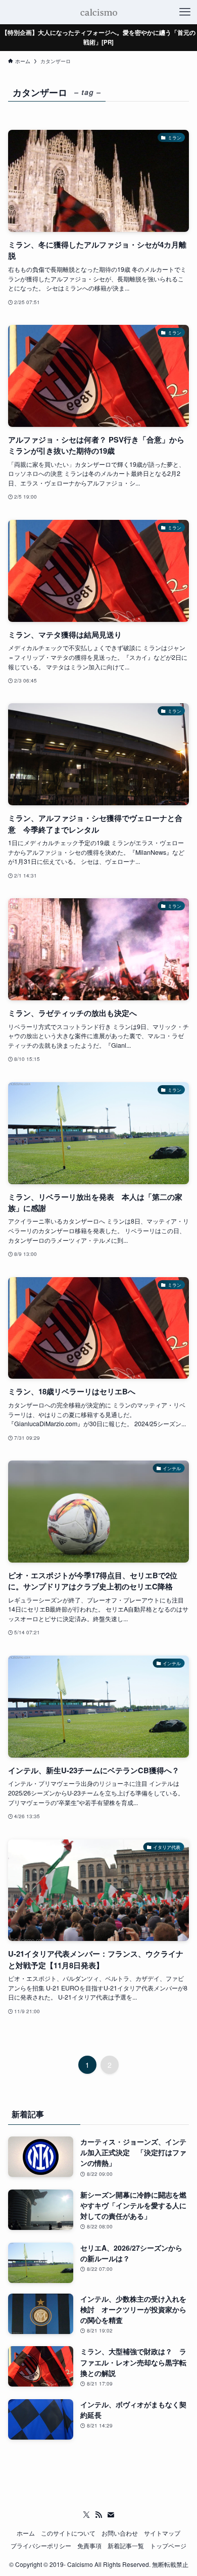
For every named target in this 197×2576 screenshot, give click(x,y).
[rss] (98, 2515)
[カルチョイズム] (98, 12)
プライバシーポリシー (41, 2546)
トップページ (168, 2546)
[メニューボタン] (185, 12)
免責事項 (89, 2546)
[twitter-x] (86, 2515)
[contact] (111, 2515)
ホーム (26, 2533)
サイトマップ (162, 2533)
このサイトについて (68, 2533)
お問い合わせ (120, 2533)
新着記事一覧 (126, 2546)
